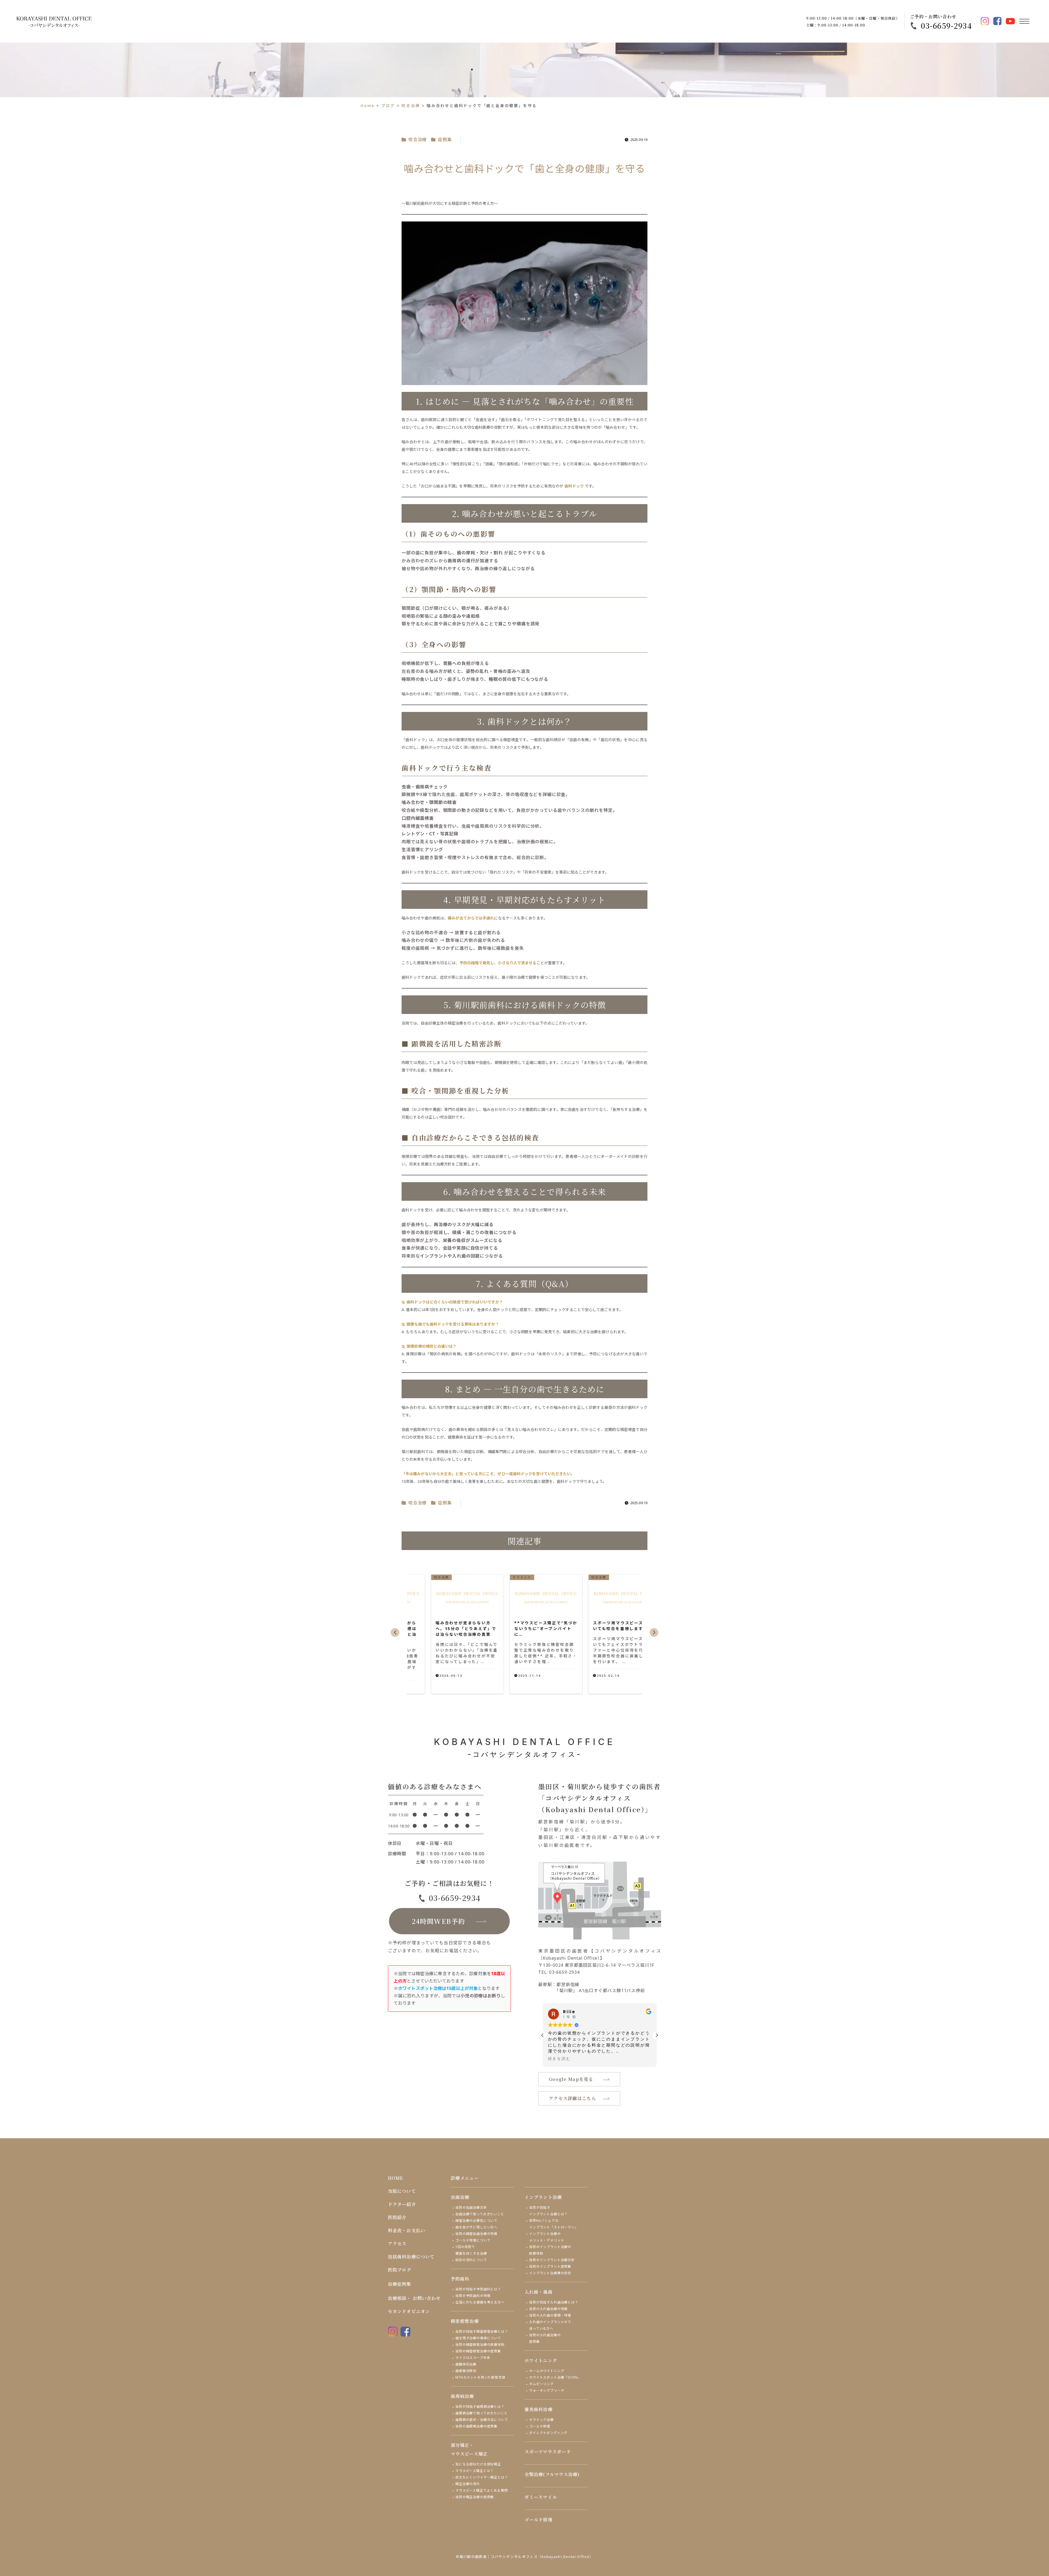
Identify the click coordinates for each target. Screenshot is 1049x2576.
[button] (395, 1632)
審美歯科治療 (539, 2409)
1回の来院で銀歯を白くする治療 (471, 2250)
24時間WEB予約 (439, 1921)
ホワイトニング (541, 2360)
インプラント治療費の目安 (550, 2273)
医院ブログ (400, 2270)
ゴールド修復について (473, 2240)
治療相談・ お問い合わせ (414, 2298)
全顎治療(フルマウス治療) (552, 2474)
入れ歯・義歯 (539, 2292)
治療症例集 (400, 2284)
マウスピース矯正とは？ (475, 2471)
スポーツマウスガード (548, 2452)
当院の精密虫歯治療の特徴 (476, 2234)
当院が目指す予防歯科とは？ (478, 2289)
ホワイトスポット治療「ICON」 (555, 2377)
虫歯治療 (460, 2197)
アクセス (397, 2244)
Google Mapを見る (571, 2079)
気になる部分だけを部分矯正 (478, 2464)
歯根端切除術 (466, 2371)
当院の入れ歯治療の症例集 (545, 2338)
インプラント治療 (543, 2197)
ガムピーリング (541, 2384)
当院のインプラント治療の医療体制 (550, 2250)
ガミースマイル (541, 2497)
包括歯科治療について (411, 2257)
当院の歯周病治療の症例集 (476, 2426)
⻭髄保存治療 (466, 2364)
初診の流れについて (471, 2260)
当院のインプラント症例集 (550, 2266)
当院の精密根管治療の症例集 (478, 2351)
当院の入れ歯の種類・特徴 (550, 2315)
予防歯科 (460, 2279)
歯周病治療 (462, 2396)
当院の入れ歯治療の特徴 (548, 2309)
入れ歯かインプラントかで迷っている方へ (550, 2325)
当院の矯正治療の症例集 (475, 2497)
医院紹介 (397, 2217)
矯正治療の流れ (468, 2484)
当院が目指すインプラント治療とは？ (548, 2211)
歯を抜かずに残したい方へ (476, 2227)
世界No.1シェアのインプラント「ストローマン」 (554, 2224)
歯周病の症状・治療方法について (482, 2420)
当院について (402, 2191)
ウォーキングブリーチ (547, 2390)
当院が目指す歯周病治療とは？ (480, 2407)
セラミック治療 (541, 2420)
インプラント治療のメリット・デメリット (547, 2237)
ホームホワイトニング (547, 2371)
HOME (395, 2178)
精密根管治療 (465, 2321)
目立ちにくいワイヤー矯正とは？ (482, 2477)
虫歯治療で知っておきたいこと (480, 2214)
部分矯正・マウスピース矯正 (469, 2449)
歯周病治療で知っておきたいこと (482, 2413)
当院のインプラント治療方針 (552, 2260)
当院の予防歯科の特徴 (473, 2296)
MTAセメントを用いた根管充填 (480, 2377)
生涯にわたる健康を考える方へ (480, 2302)
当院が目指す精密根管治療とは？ (482, 2331)
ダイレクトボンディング (548, 2433)
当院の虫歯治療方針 (471, 2207)
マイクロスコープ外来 (473, 2358)
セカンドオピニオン (409, 2311)
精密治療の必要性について (476, 2221)
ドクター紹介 (402, 2204)
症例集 (445, 140)
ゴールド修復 (540, 2426)
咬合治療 (418, 140)
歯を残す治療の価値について (478, 2338)
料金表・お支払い (407, 2230)
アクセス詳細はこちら (572, 2098)
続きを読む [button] (559, 2059)
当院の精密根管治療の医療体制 (480, 2345)
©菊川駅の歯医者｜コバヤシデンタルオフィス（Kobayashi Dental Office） (525, 2557)
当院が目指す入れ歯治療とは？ (554, 2302)
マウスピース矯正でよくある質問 (482, 2490)
